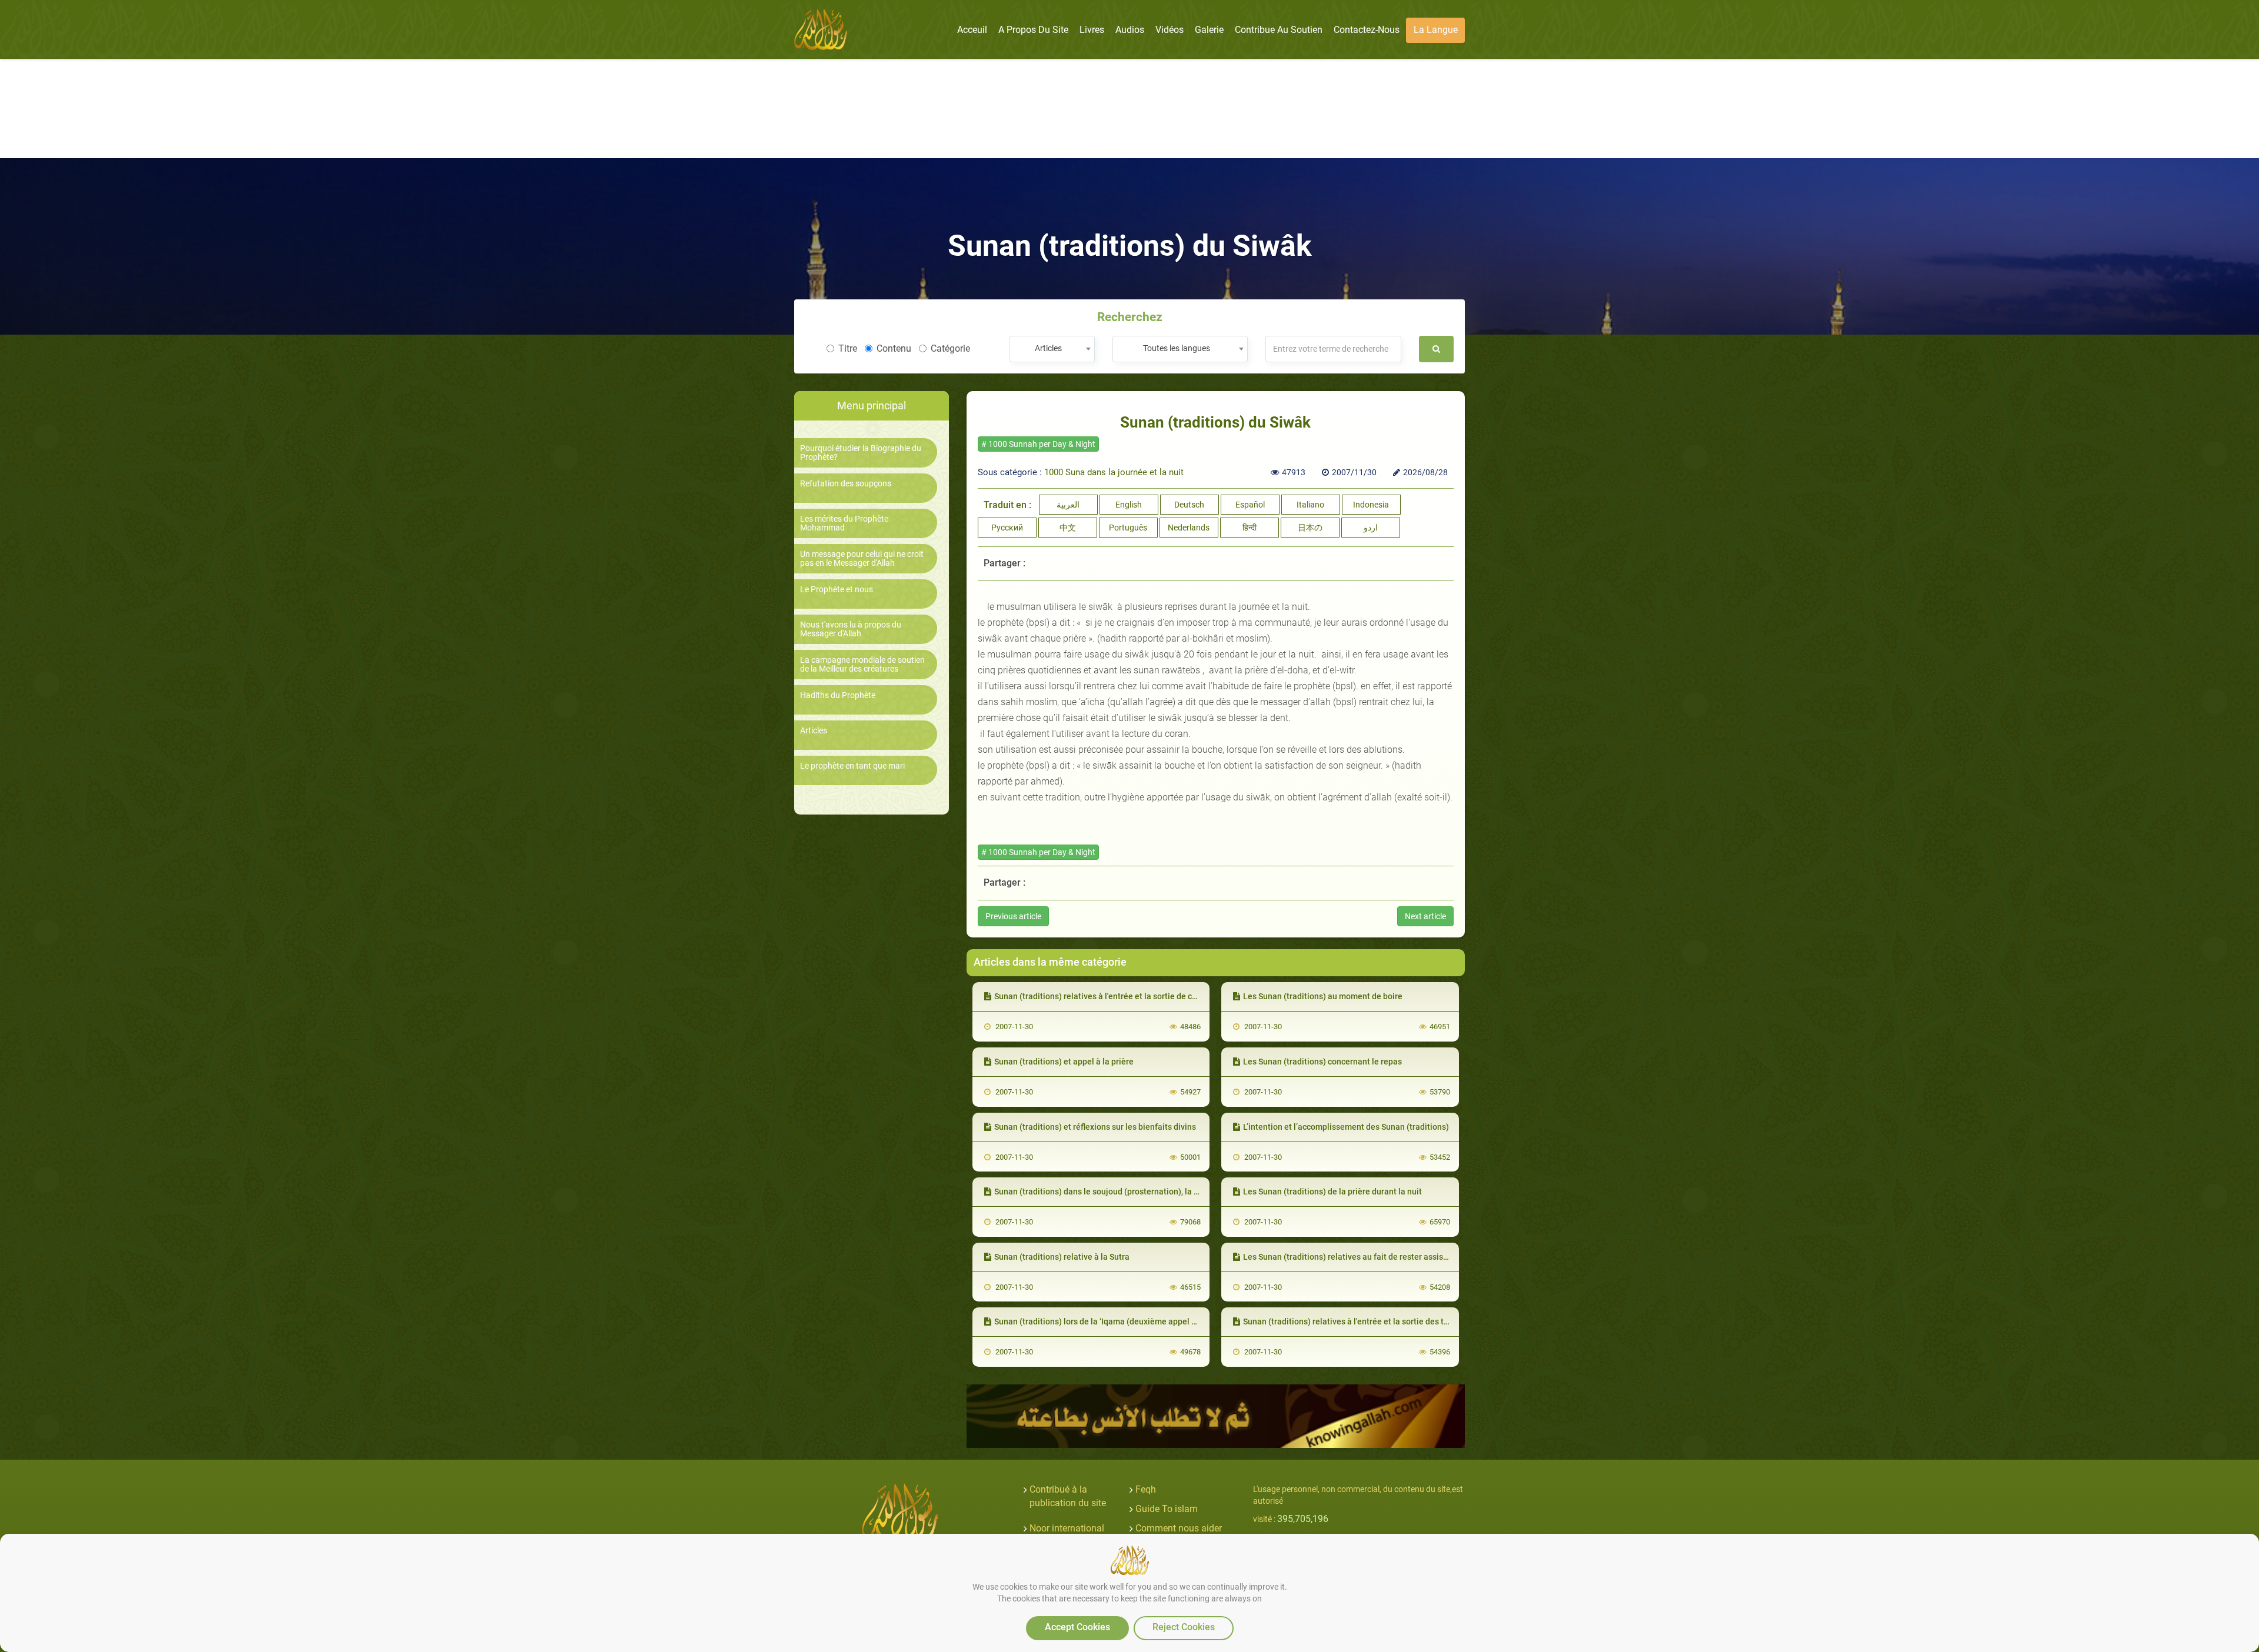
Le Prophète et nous (837, 590)
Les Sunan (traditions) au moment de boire (1323, 996)
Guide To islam (1167, 1509)
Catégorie (950, 348)
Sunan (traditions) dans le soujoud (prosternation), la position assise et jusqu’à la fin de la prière (1173, 1192)
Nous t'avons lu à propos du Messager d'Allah (851, 629)
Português (1128, 528)
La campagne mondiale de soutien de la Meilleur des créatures (862, 665)
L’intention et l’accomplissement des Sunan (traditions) (1346, 1127)
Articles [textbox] (1048, 348)
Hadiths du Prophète (838, 695)
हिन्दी (1250, 528)
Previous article (1013, 916)
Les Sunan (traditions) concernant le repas (1322, 1062)
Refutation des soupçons (846, 484)
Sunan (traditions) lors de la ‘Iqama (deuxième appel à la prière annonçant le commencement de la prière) (1192, 1321)
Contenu (894, 348)
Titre (848, 348)
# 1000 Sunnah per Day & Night (1038, 444)
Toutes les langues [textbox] (1177, 348)
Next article (1425, 916)
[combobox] (1052, 349)
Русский (1007, 528)
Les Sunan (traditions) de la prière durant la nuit (1332, 1192)
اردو (1371, 528)
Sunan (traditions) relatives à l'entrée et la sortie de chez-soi (1107, 996)
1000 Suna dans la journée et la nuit (1114, 472)
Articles (814, 731)
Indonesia (1371, 505)
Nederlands (1189, 528)
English (1129, 505)
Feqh (1146, 1489)
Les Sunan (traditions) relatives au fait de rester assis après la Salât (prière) (1385, 1257)
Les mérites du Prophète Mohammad (844, 523)
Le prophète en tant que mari (852, 766)
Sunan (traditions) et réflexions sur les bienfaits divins (1095, 1127)
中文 (1068, 528)
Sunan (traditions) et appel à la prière (1064, 1062)
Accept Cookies (1077, 1627)
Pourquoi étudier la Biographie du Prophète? (861, 453)
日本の (1310, 528)
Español (1250, 505)
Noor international (1067, 1528)
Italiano (1310, 505)
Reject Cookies (1184, 1627)
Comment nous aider (1179, 1528)
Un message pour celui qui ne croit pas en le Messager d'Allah (862, 559)
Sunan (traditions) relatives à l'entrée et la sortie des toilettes (1358, 1321)
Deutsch (1189, 505)
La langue (1436, 30)
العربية (1068, 505)
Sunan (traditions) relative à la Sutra (1062, 1257)
